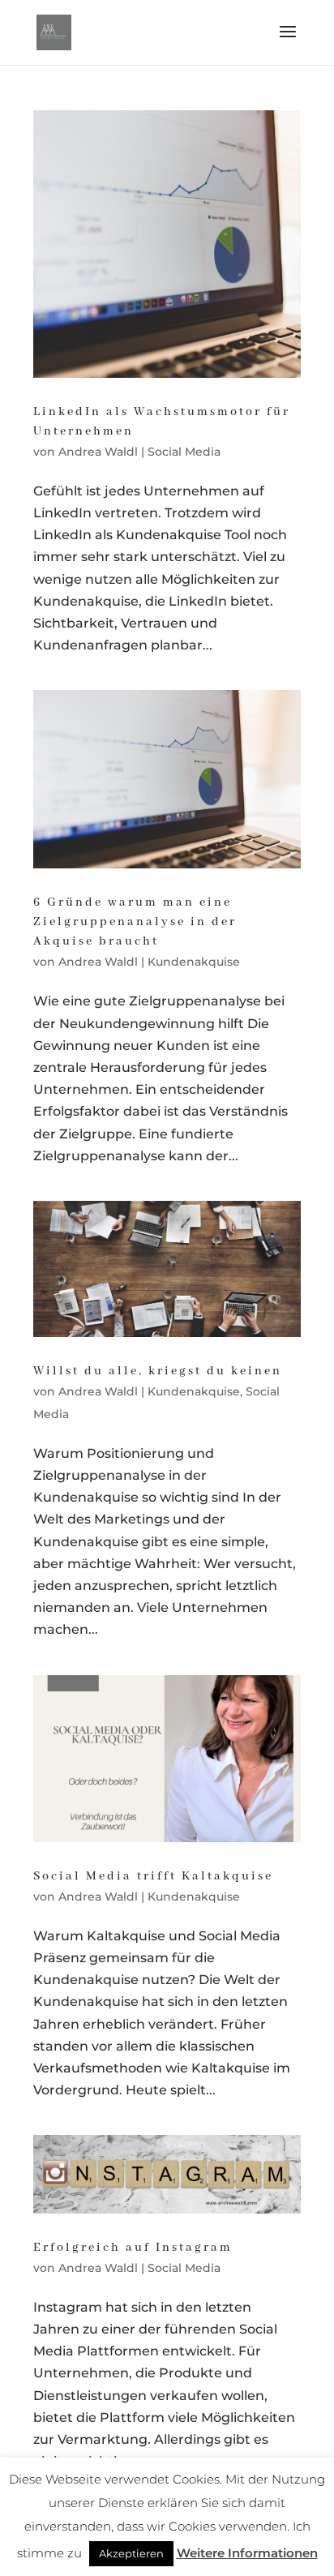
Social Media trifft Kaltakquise (153, 1876)
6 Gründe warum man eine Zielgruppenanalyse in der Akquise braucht (135, 922)
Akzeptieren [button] (131, 2553)
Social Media (184, 452)
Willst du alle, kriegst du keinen (158, 1371)
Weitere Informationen (247, 2553)
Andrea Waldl (98, 452)
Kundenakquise (194, 962)
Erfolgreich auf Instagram (133, 2248)
